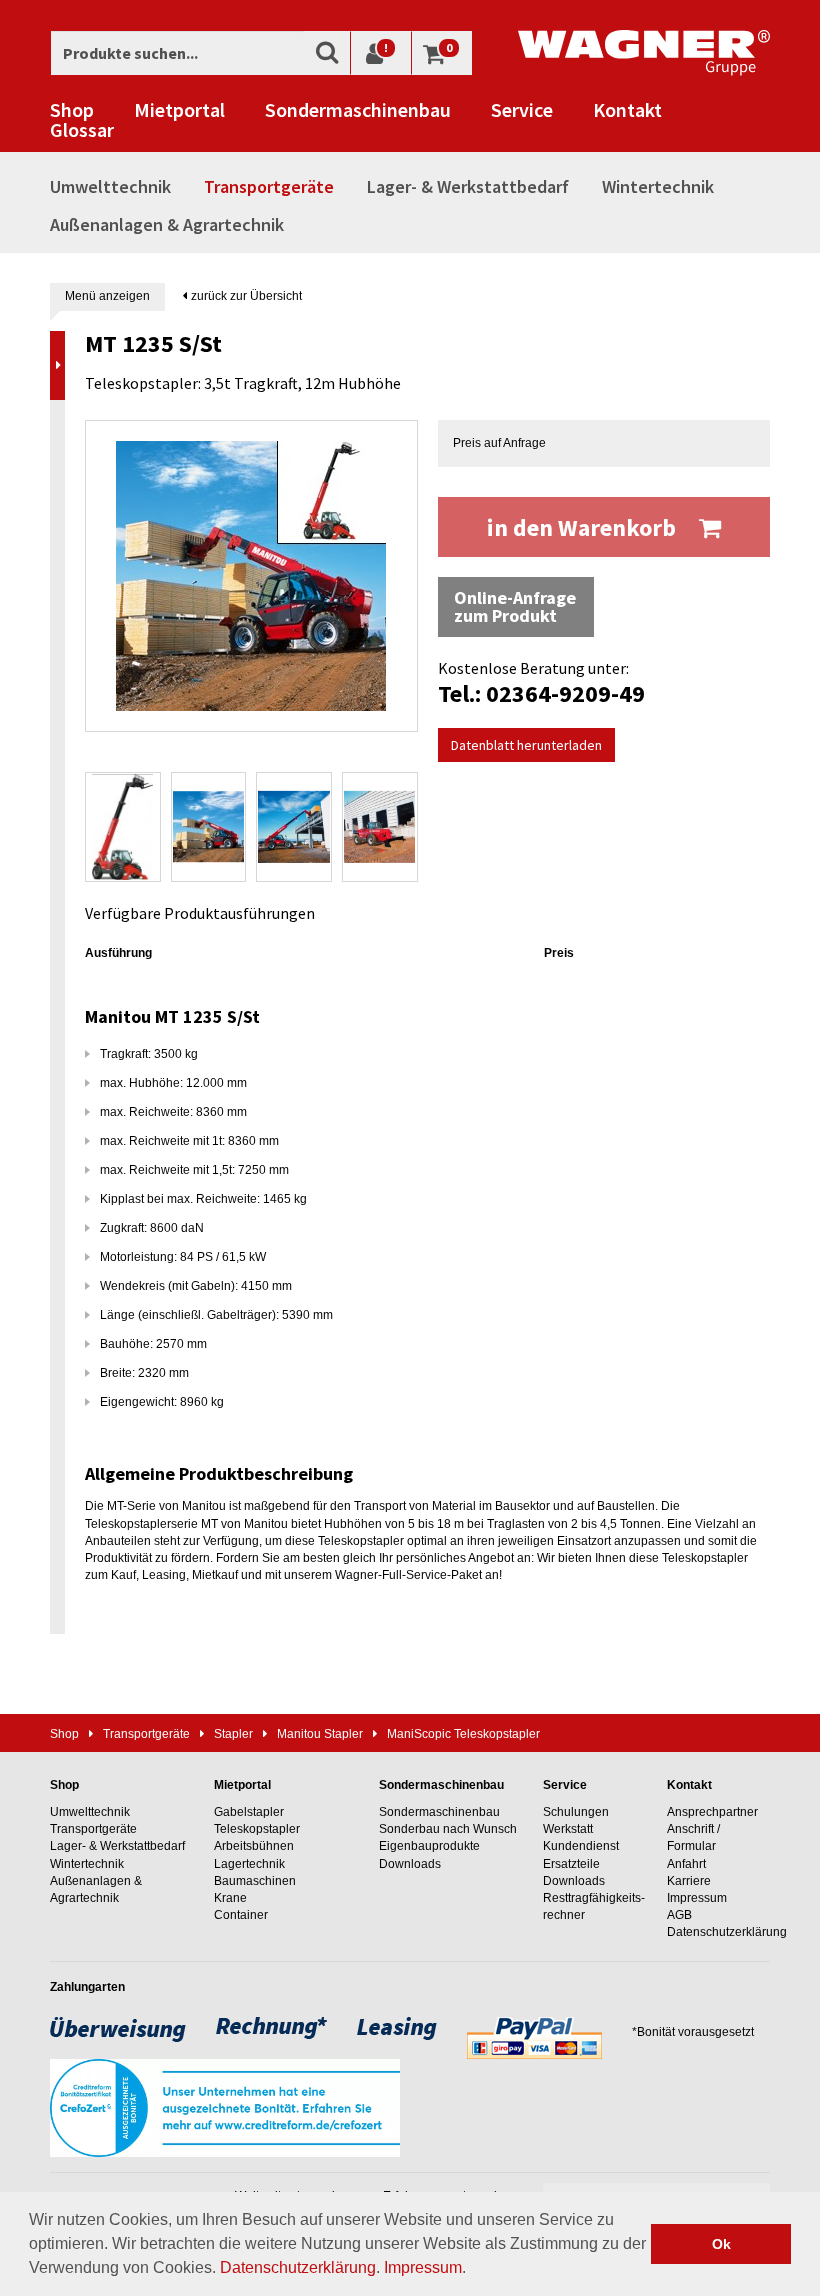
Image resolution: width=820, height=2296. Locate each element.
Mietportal (179, 110)
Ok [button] (721, 2244)
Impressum (423, 2267)
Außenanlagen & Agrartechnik (167, 224)
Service (522, 110)
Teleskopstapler (257, 1829)
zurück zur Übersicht (245, 296)
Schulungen (576, 1812)
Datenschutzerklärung (298, 2267)
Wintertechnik (658, 186)
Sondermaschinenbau (358, 110)
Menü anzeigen (107, 296)
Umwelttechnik (110, 186)
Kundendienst (581, 1846)
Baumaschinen (255, 1881)
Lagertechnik (249, 1864)
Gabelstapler (249, 1812)
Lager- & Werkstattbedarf (468, 186)
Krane (230, 1898)
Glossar (82, 130)
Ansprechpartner (712, 1812)
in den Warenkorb (584, 527)
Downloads (410, 1864)
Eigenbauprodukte (429, 1846)
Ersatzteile (571, 1864)
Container (241, 1915)
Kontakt (627, 110)
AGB (679, 1915)
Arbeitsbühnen (254, 1846)
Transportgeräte (269, 186)
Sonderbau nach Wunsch (448, 1829)
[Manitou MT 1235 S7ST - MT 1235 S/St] (251, 576)
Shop (72, 110)
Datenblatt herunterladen (526, 745)
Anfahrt (686, 1864)
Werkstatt (568, 1829)
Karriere (689, 1881)
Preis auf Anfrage (499, 443)
